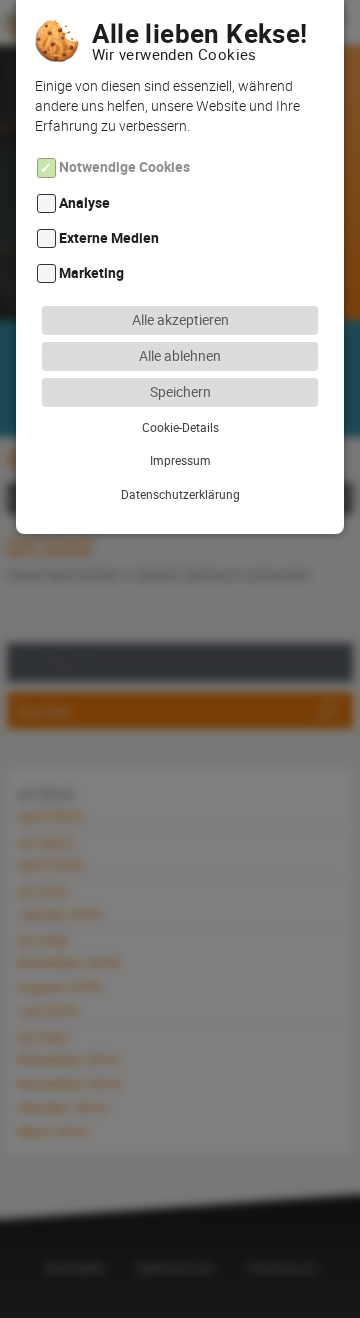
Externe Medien (109, 237)
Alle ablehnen (180, 355)
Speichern (180, 391)
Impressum (180, 460)
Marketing (91, 273)
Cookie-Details (180, 427)
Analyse (84, 202)
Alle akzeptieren (180, 319)
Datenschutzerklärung (180, 494)
